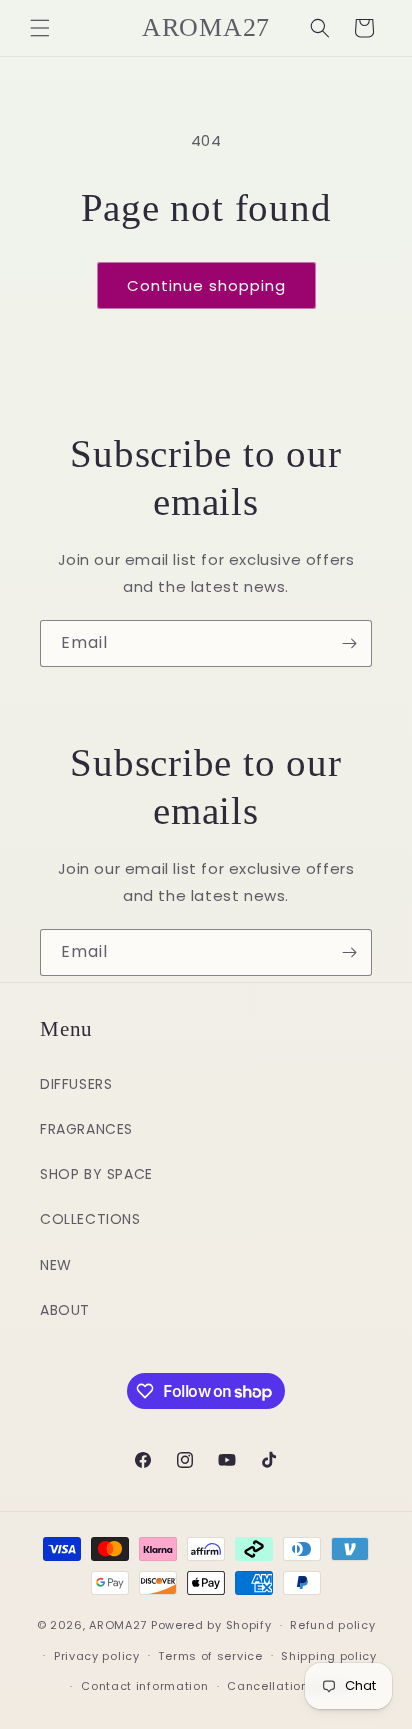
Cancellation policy (288, 1686)
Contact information (144, 1686)
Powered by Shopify (211, 1625)
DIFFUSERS (76, 1084)
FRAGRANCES (86, 1129)
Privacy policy (97, 1656)
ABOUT (65, 1310)
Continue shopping (206, 285)
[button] (40, 28)
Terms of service (210, 1656)
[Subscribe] (349, 643)
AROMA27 (118, 1625)
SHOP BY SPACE (96, 1174)
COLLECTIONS (90, 1219)
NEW (56, 1265)
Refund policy (332, 1625)
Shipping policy (329, 1656)
